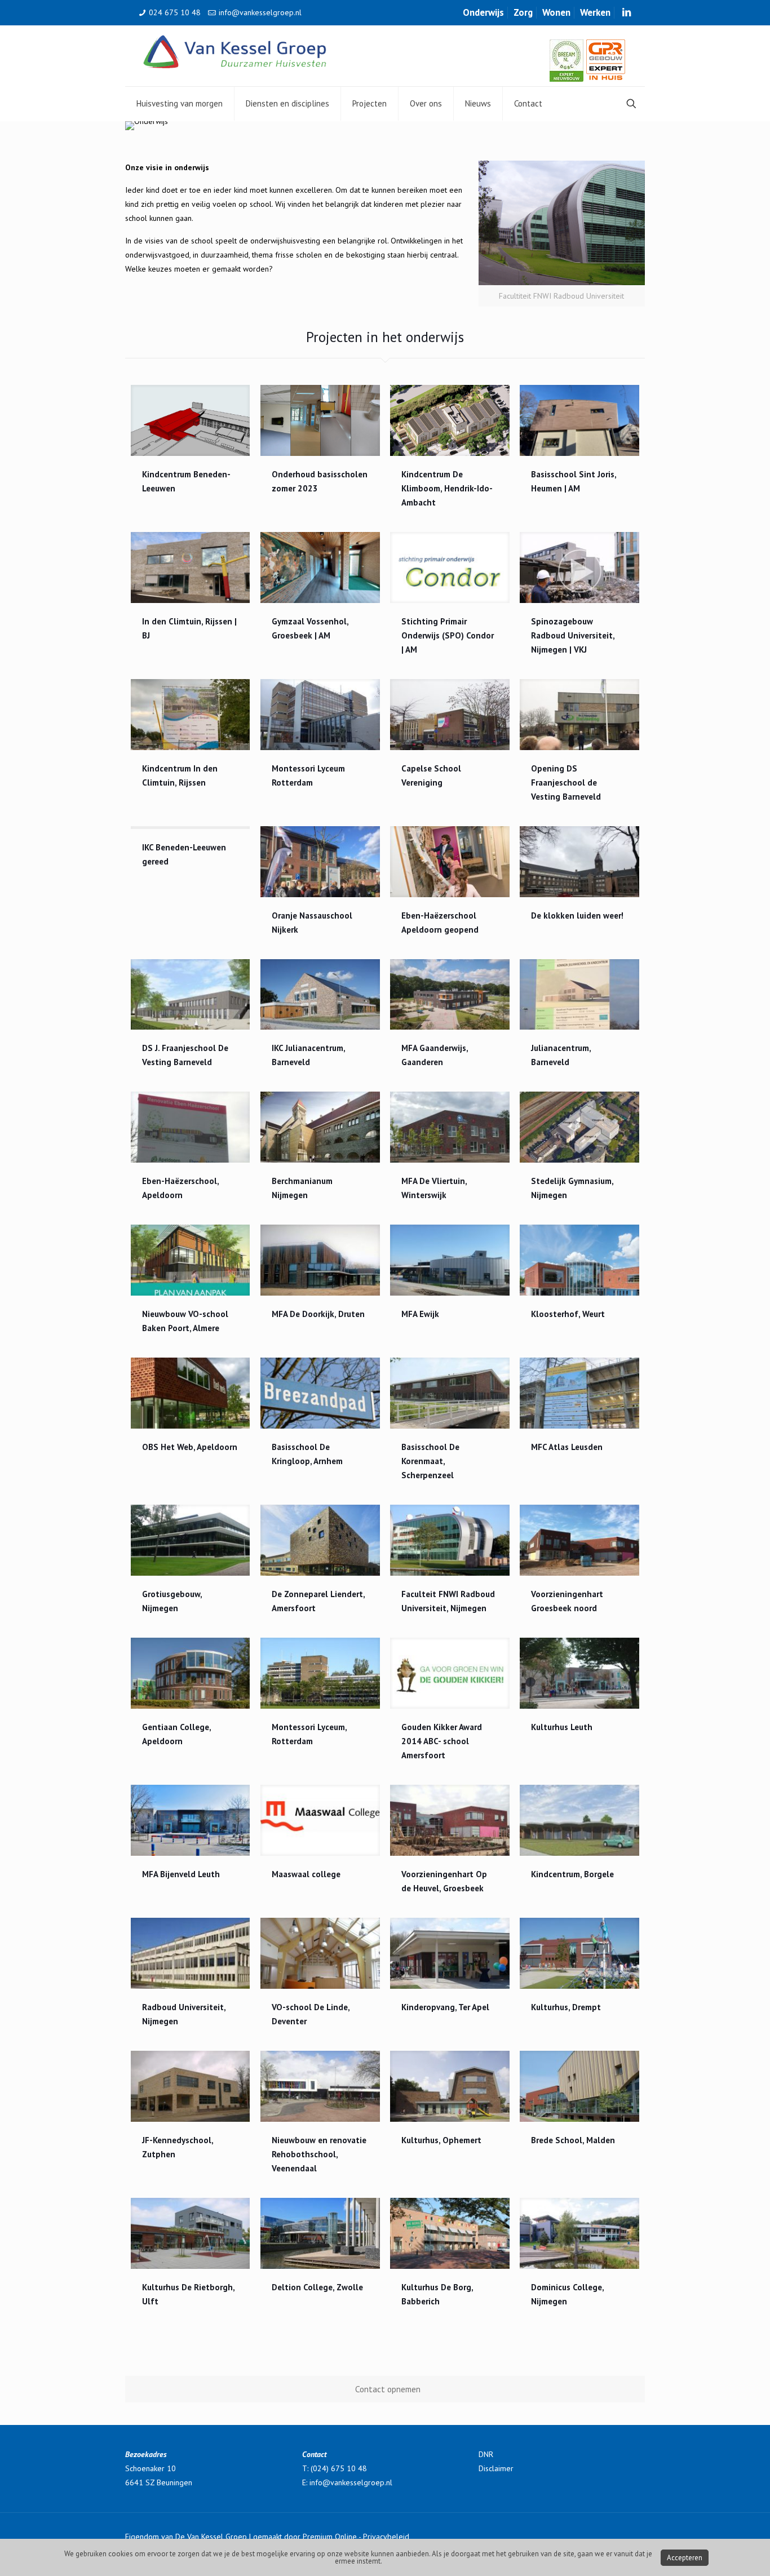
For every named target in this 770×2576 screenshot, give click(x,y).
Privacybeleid (386, 2537)
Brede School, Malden (573, 2140)
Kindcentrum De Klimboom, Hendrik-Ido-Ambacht (447, 488)
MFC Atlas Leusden (567, 1447)
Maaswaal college (306, 1874)
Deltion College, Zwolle (317, 2287)
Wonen (556, 12)
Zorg (523, 12)
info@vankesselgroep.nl (260, 12)
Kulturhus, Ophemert (441, 2140)
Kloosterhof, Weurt (568, 1314)
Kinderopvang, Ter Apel (445, 2007)
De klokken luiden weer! (577, 915)
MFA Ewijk (420, 1314)
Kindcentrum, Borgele (572, 1874)
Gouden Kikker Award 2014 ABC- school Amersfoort (442, 1741)
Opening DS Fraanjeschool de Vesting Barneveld (566, 782)
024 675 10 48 (175, 12)
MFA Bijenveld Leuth (181, 1874)
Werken (595, 12)
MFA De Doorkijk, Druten (318, 1314)
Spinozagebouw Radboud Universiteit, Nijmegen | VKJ (573, 635)
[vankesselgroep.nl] (235, 51)
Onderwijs (483, 12)
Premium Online (330, 2537)
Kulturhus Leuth (562, 1727)
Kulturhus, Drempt (566, 2007)
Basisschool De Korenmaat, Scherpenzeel (430, 1461)
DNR (486, 2454)
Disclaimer (496, 2468)
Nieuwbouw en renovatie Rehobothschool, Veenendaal (319, 2154)
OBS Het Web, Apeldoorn (190, 1447)
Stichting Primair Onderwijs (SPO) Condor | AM (448, 635)
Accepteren (685, 2558)
